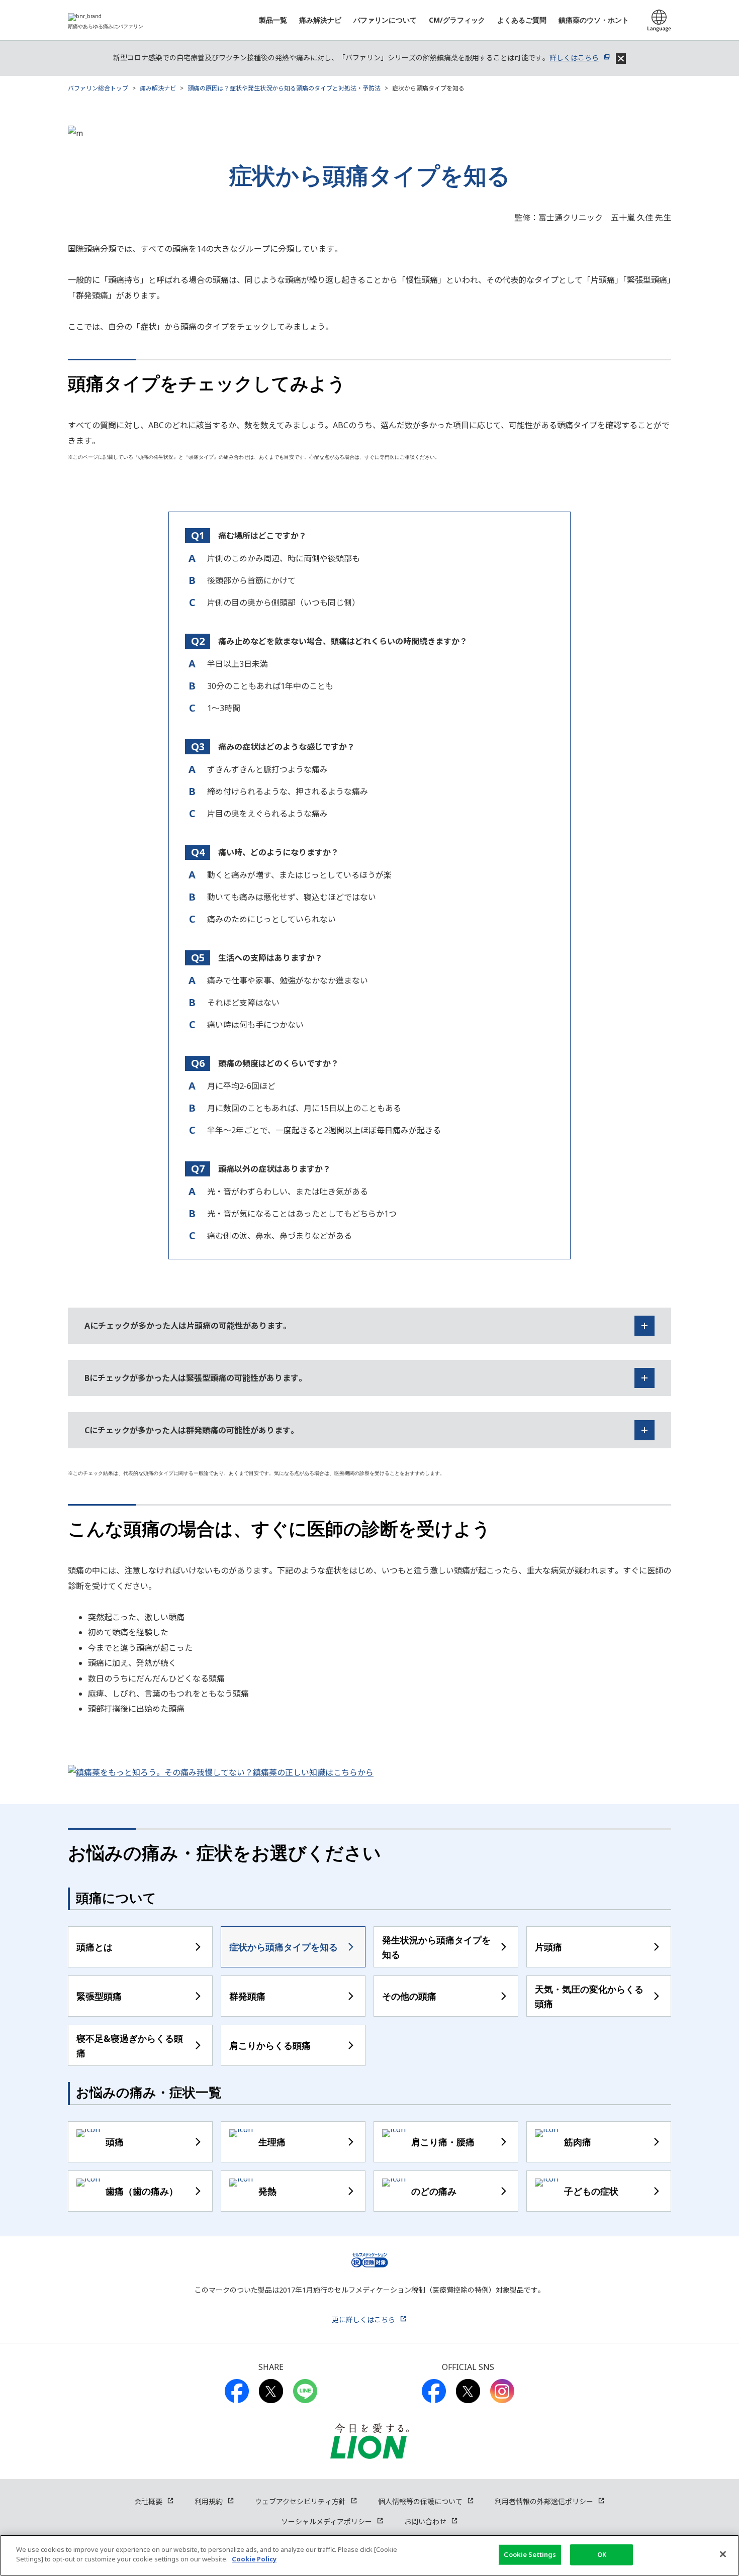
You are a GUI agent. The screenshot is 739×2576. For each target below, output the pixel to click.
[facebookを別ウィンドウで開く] (237, 2391)
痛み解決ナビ (320, 20)
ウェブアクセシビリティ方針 (300, 2501)
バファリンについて (385, 20)
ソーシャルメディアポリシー (327, 2521)
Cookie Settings (530, 2554)
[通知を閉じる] (621, 59)
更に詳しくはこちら (363, 2319)
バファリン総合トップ (98, 88)
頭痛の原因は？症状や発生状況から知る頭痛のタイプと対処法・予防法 (284, 88)
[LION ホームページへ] (369, 2441)
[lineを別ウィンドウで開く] (305, 2391)
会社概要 (148, 2501)
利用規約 (209, 2501)
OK (602, 2554)
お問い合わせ (425, 2521)
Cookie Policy (254, 2559)
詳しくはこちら (574, 58)
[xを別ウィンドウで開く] (468, 2391)
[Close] (723, 2554)
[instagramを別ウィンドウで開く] (502, 2391)
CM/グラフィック (457, 20)
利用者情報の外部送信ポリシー (544, 2501)
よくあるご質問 (522, 20)
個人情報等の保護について (420, 2501)
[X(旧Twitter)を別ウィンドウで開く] (271, 2391)
